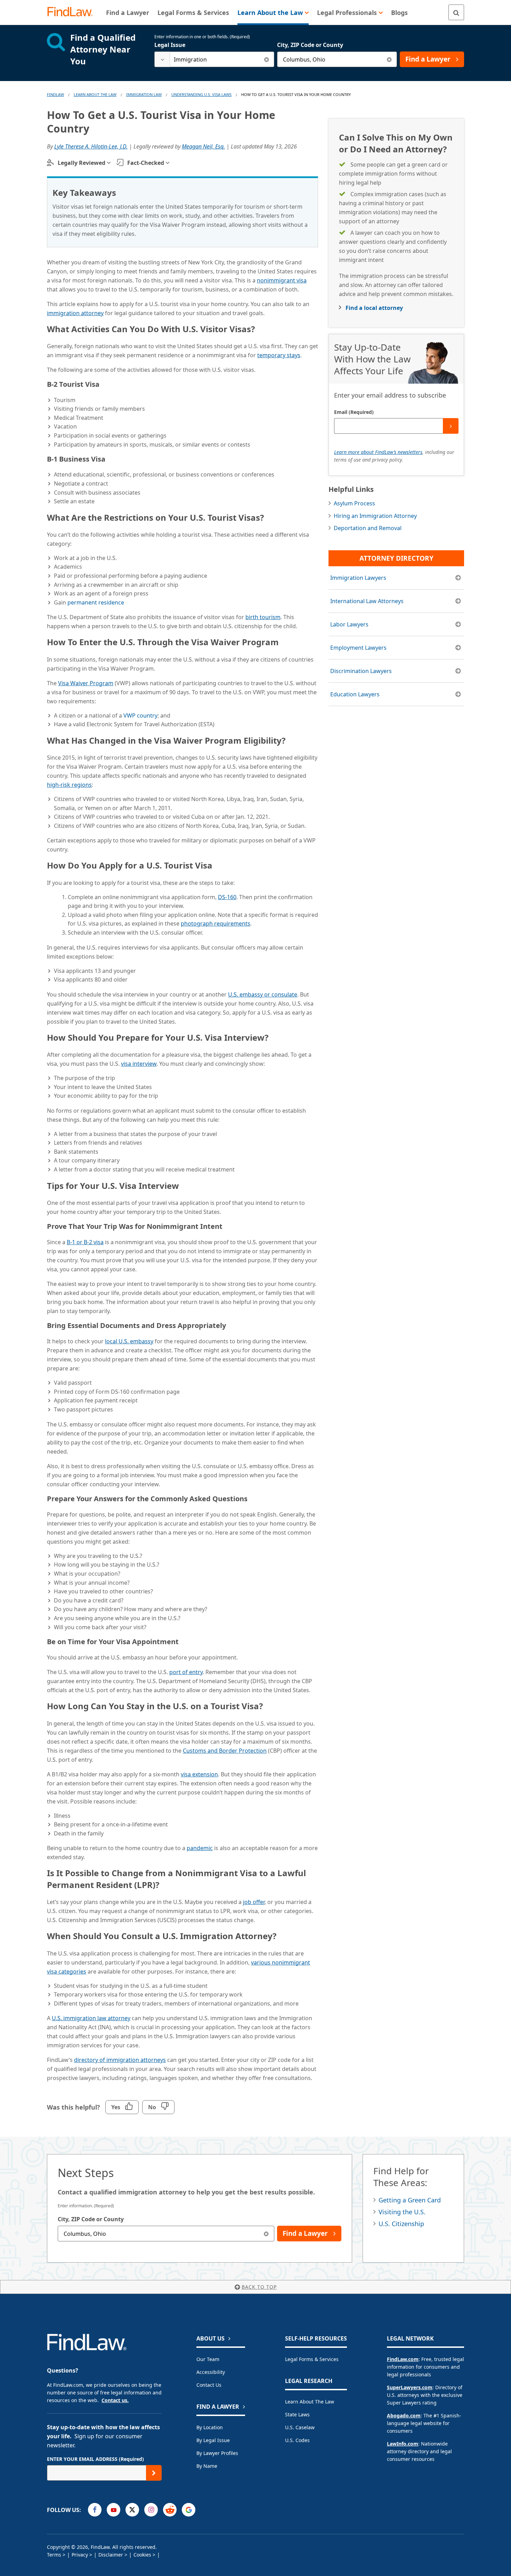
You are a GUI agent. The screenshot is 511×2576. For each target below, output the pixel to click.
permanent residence (96, 602)
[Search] (456, 12)
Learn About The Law (95, 94)
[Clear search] (266, 59)
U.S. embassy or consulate (263, 994)
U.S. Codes (297, 2440)
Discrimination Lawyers (361, 671)
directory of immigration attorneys (120, 2060)
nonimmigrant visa (282, 280)
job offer (254, 1902)
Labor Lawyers (349, 624)
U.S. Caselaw (300, 2427)
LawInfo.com (403, 2444)
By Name (207, 2466)
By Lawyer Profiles (217, 2453)
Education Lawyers (355, 694)
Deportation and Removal (368, 528)
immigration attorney (75, 313)
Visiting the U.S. (402, 2212)
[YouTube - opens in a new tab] (113, 2510)
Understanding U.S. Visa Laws (201, 94)
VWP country (140, 715)
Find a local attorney (374, 308)
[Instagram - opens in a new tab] (151, 2510)
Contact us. (115, 2400)
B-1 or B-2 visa (85, 1242)
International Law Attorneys (367, 601)
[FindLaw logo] (73, 12)
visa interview (139, 1064)
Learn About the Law (310, 2402)
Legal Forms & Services (312, 2359)
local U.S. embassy (129, 1341)
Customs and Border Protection (225, 1751)
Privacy (80, 2555)
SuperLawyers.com (410, 2387)
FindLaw (55, 94)
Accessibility (211, 2372)
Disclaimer (111, 2555)
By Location (210, 2427)
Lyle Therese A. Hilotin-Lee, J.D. (91, 146)
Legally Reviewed (82, 163)
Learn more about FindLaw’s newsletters (378, 452)
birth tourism (263, 617)
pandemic (200, 1848)
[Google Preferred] (189, 2510)
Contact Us (209, 2385)
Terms (54, 2555)
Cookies (142, 2555)
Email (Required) (354, 412)
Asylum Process (354, 503)
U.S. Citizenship (401, 2224)
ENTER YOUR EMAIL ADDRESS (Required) (95, 2459)
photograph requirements (216, 923)
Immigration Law (144, 94)
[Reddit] (170, 2510)
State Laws (297, 2414)
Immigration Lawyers (358, 578)
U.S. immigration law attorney (91, 2018)
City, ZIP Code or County (310, 45)
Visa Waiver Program (86, 683)
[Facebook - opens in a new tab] (95, 2510)
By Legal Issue (213, 2440)
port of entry (186, 1672)
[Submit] (451, 426)
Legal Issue (170, 45)
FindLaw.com (403, 2359)
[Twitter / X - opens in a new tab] (132, 2510)
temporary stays (279, 355)
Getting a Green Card (410, 2200)
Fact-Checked (146, 163)
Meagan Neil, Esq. (203, 146)
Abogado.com (404, 2415)
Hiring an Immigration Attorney (375, 516)
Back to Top (259, 2287)
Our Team (208, 2359)
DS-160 (227, 897)
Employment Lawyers (358, 648)
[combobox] (214, 59)
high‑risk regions (69, 785)
